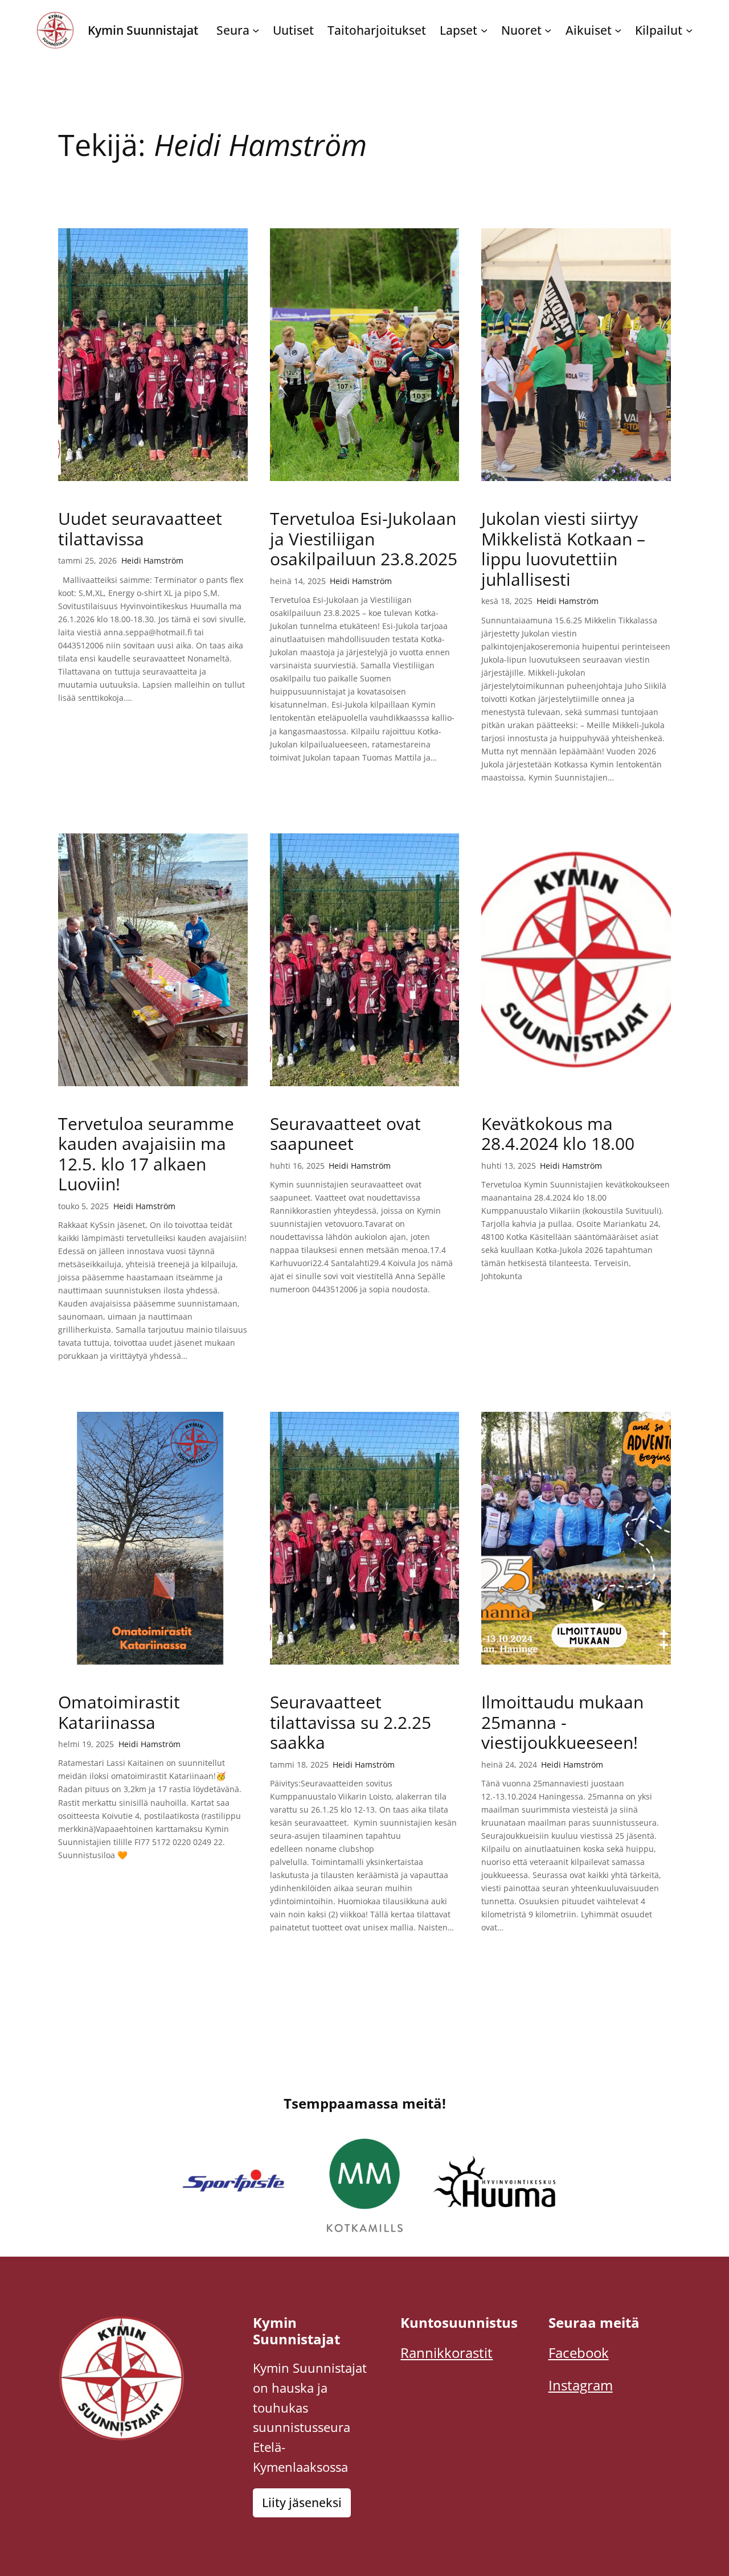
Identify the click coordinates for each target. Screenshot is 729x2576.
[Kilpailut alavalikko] (689, 30)
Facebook (579, 2353)
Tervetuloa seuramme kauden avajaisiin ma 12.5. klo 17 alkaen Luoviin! (146, 1154)
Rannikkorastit (447, 2353)
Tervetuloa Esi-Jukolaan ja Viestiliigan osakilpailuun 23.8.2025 (364, 539)
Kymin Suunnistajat (143, 30)
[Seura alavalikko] (256, 30)
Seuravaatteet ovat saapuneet (345, 1134)
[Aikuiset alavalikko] (618, 30)
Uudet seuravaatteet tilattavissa (140, 529)
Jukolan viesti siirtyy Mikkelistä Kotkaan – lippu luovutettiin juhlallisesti (563, 549)
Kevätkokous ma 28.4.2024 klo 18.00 (558, 1134)
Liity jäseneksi (302, 2503)
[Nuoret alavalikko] (548, 30)
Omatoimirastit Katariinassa (119, 1712)
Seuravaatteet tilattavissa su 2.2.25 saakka (351, 1722)
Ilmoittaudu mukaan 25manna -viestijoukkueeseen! (562, 1722)
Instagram (581, 2385)
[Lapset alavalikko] (484, 30)
